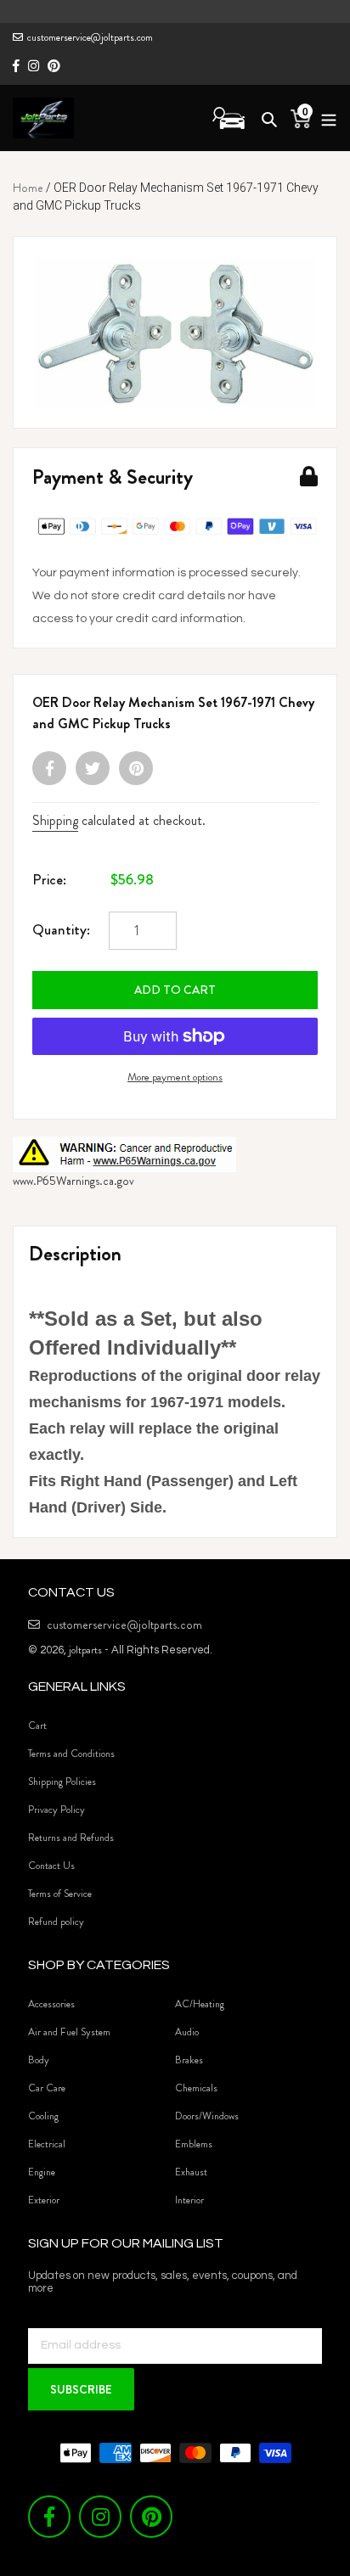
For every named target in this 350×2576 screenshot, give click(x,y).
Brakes (189, 2060)
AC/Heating (200, 2004)
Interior (189, 2200)
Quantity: (61, 929)
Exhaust (191, 2172)
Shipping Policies (62, 1782)
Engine (42, 2172)
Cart (37, 1726)
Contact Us (51, 1866)
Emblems (194, 2144)
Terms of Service (60, 1894)
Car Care (47, 2088)
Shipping (55, 820)
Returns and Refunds (71, 1838)
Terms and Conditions (71, 1754)
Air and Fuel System (69, 2032)
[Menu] (324, 118)
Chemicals (196, 2088)
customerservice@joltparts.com (90, 37)
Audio (187, 2032)
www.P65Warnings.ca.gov (73, 1181)
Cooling (43, 2116)
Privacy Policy (56, 1810)
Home (28, 188)
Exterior (44, 2200)
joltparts (85, 1650)
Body (39, 2060)
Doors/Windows (207, 2116)
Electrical (47, 2144)
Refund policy (56, 1922)
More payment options (175, 1077)
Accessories (51, 2004)
